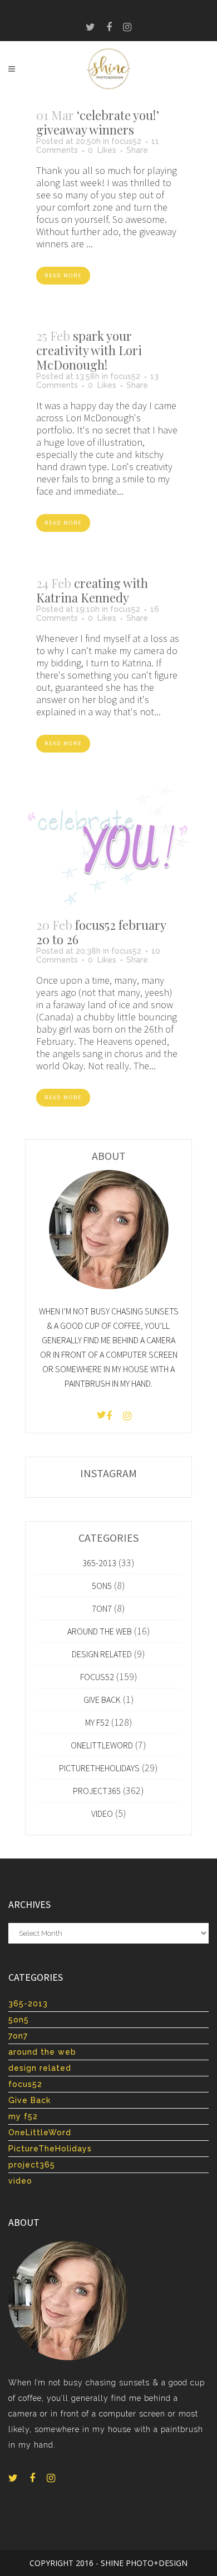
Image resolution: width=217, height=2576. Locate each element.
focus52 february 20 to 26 (101, 932)
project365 (97, 1791)
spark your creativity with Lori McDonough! (89, 350)
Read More (63, 275)
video (102, 1813)
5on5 (102, 1586)
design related (102, 1654)
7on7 (102, 1608)
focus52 (126, 141)
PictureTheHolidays (99, 1768)
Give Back (102, 1700)
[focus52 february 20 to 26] (108, 846)
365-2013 (99, 1563)
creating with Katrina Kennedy (92, 590)
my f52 (97, 1722)
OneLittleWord (102, 1745)
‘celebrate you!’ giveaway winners (98, 122)
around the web (100, 1631)
